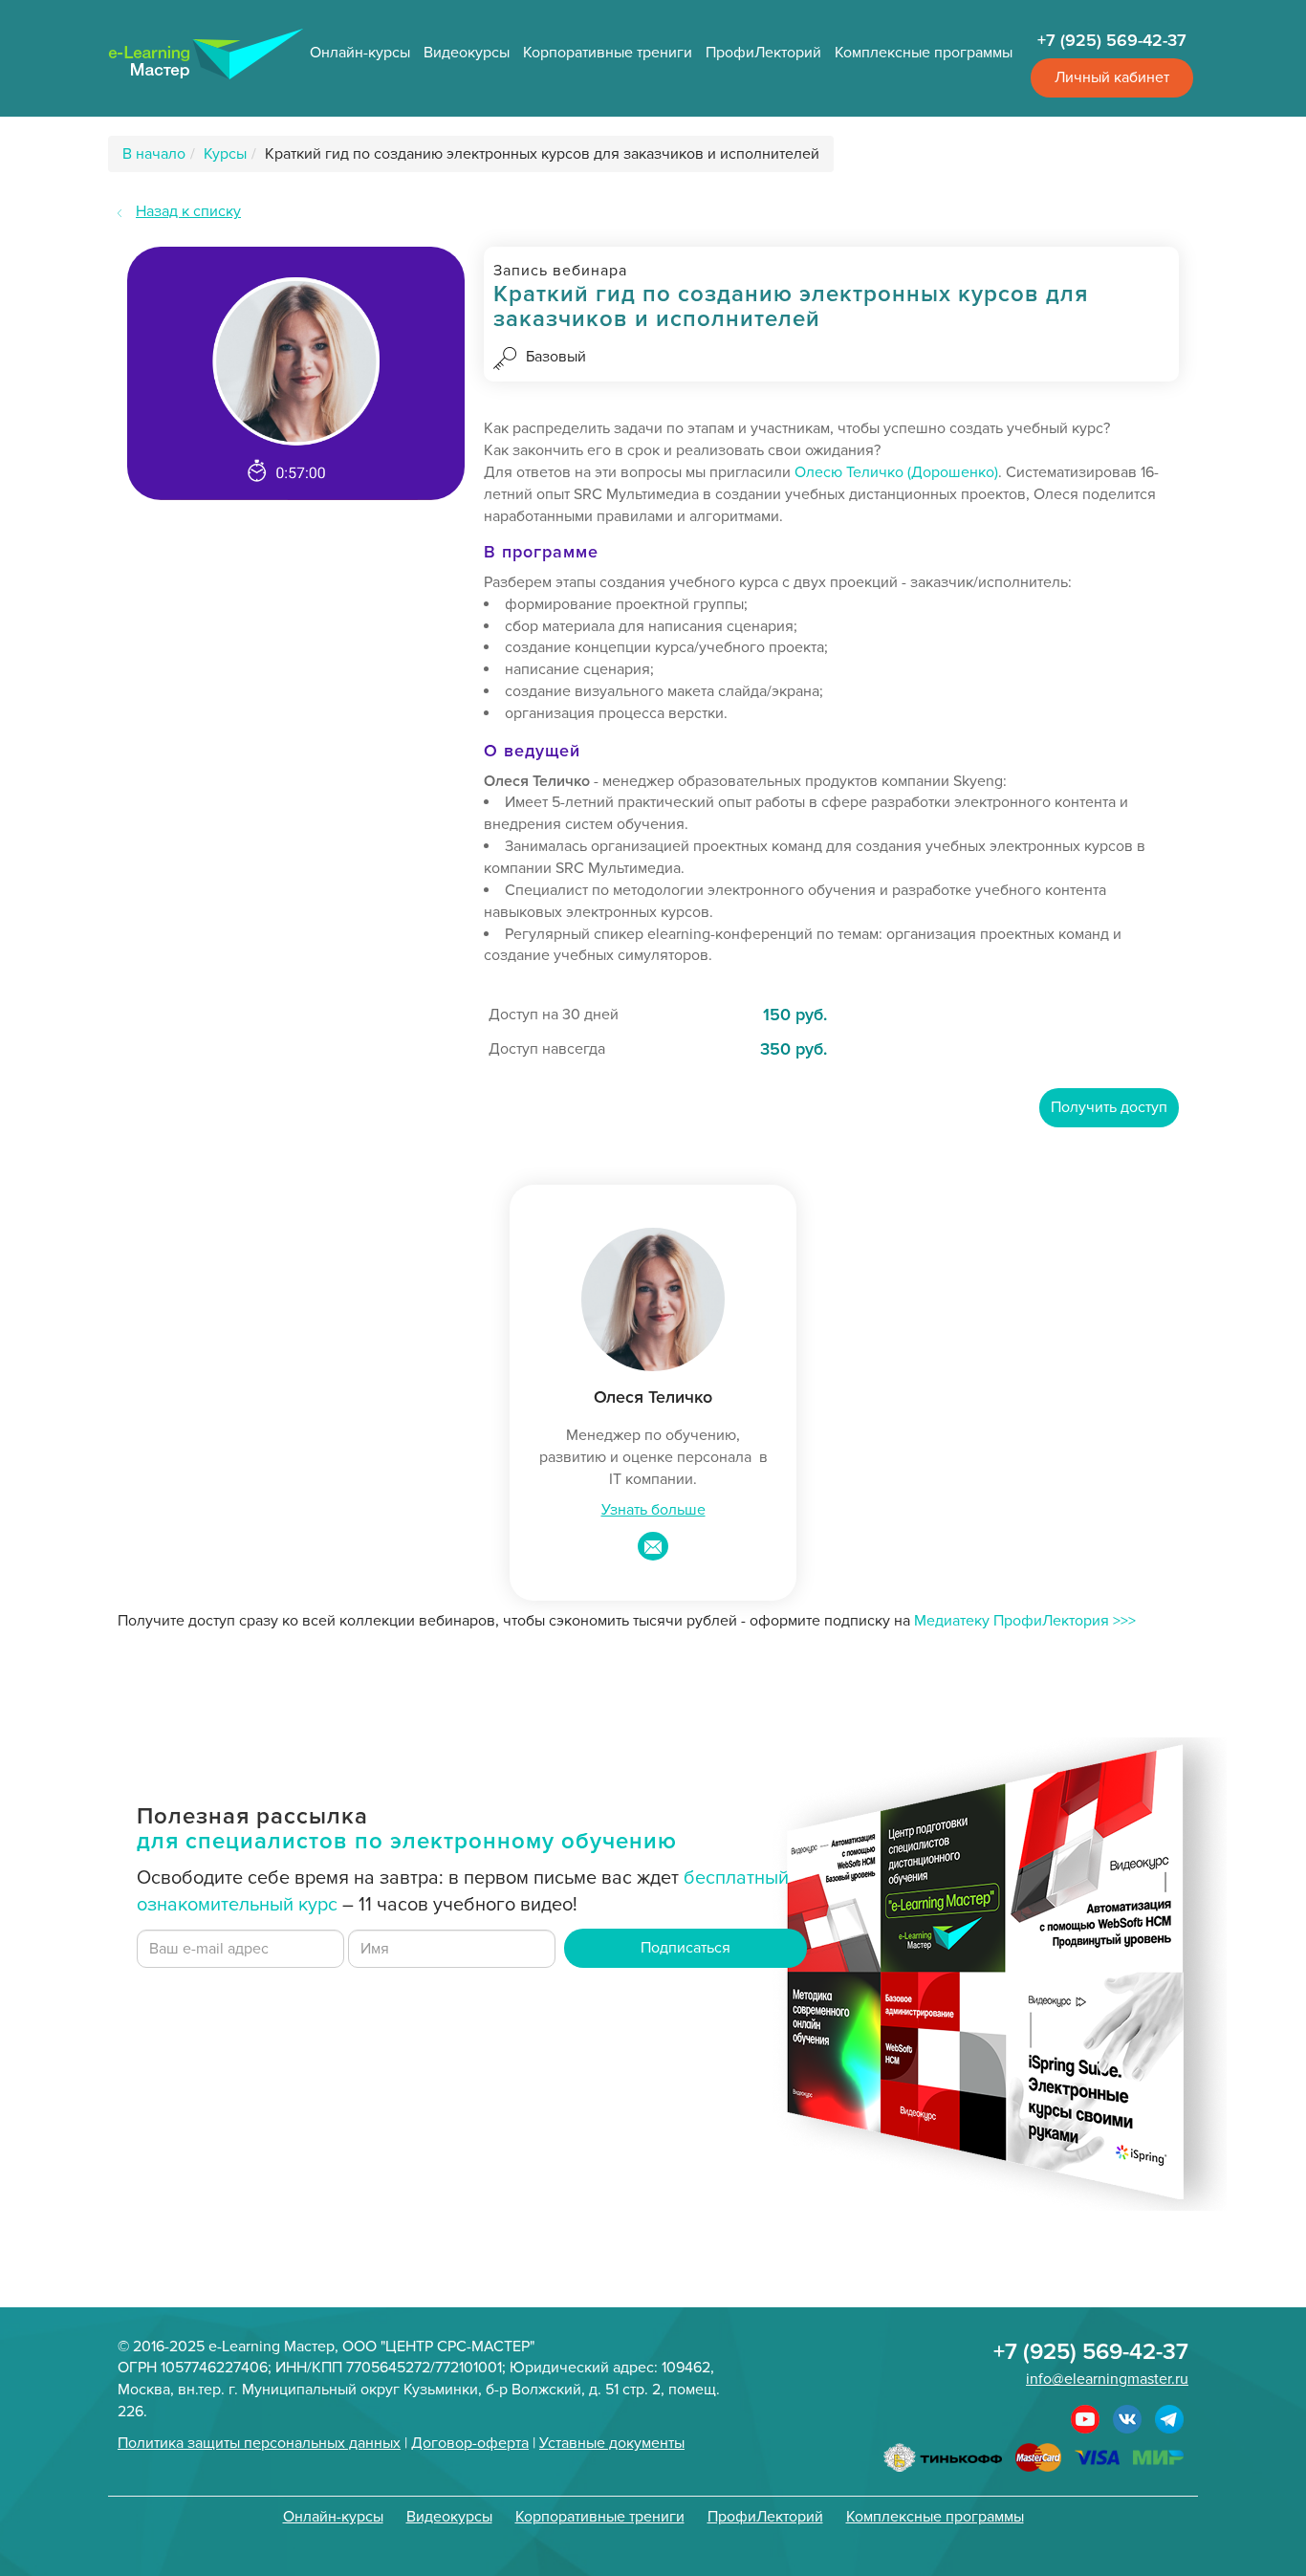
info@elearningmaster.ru (1107, 2379)
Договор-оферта (470, 2443)
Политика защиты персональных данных (259, 2443)
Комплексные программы (924, 53)
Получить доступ (1109, 1107)
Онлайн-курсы (360, 53)
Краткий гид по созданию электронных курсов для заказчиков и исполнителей (542, 154)
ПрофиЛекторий (763, 53)
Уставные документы (612, 2443)
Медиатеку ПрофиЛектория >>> (1025, 1621)
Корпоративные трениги (608, 53)
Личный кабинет (1112, 77)
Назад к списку (188, 211)
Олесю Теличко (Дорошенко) (896, 472)
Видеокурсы (467, 53)
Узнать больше (653, 1510)
